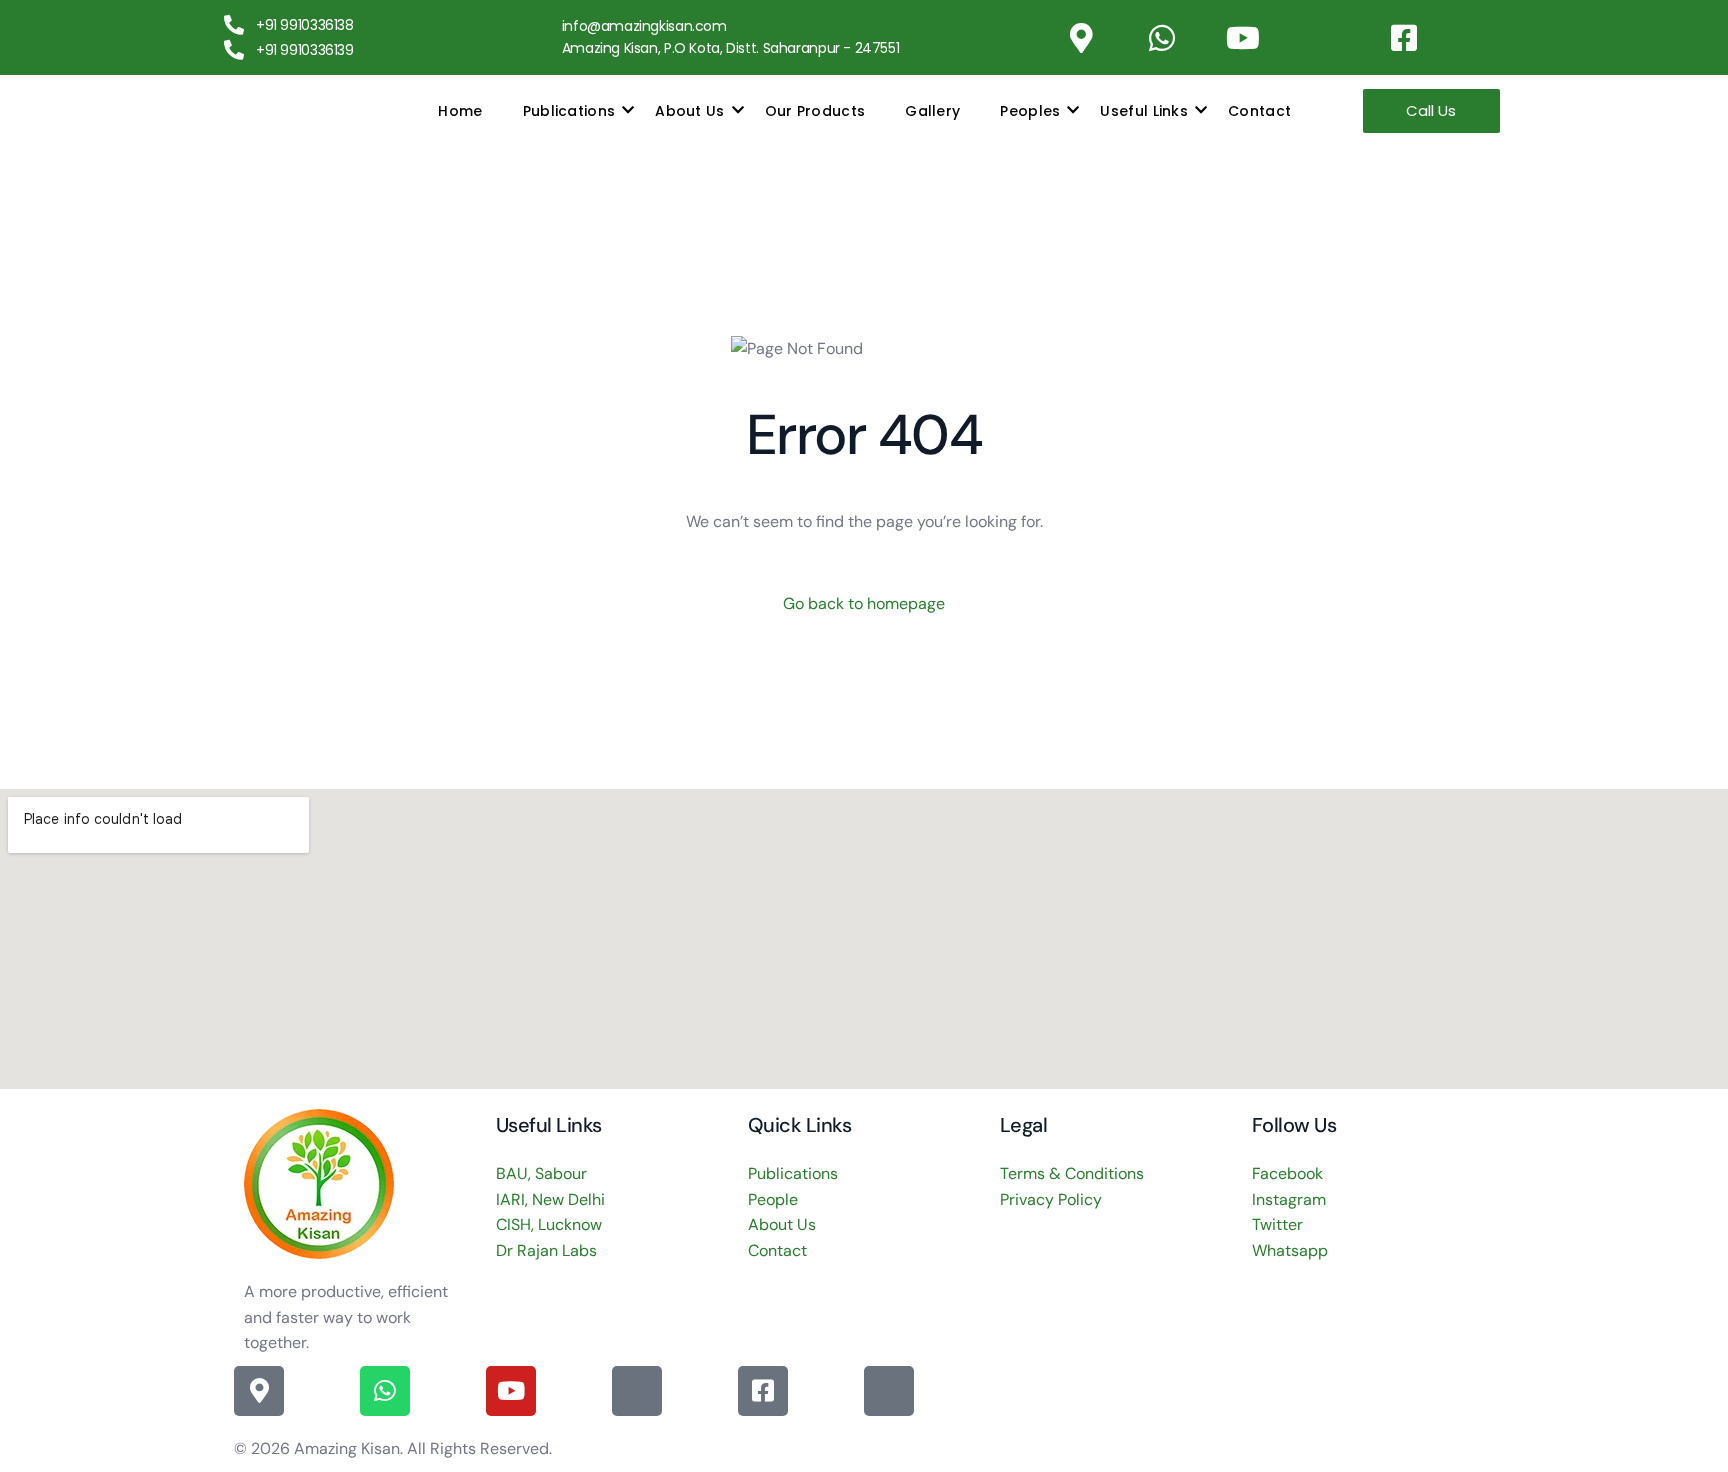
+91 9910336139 (305, 50)
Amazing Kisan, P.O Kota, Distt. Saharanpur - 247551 (731, 48)
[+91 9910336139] (234, 50)
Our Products (815, 111)
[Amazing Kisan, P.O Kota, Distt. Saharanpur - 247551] (543, 48)
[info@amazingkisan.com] (543, 27)
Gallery (932, 111)
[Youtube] (1243, 38)
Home (460, 111)
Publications (569, 111)
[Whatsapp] (1162, 38)
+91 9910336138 (305, 25)
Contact (1259, 111)
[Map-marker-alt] (1082, 38)
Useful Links (1144, 111)
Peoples (1030, 111)
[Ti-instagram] (1324, 38)
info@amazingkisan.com (644, 26)
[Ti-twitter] (1485, 38)
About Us (689, 111)
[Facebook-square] (1404, 38)
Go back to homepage (864, 603)
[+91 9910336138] (234, 25)
